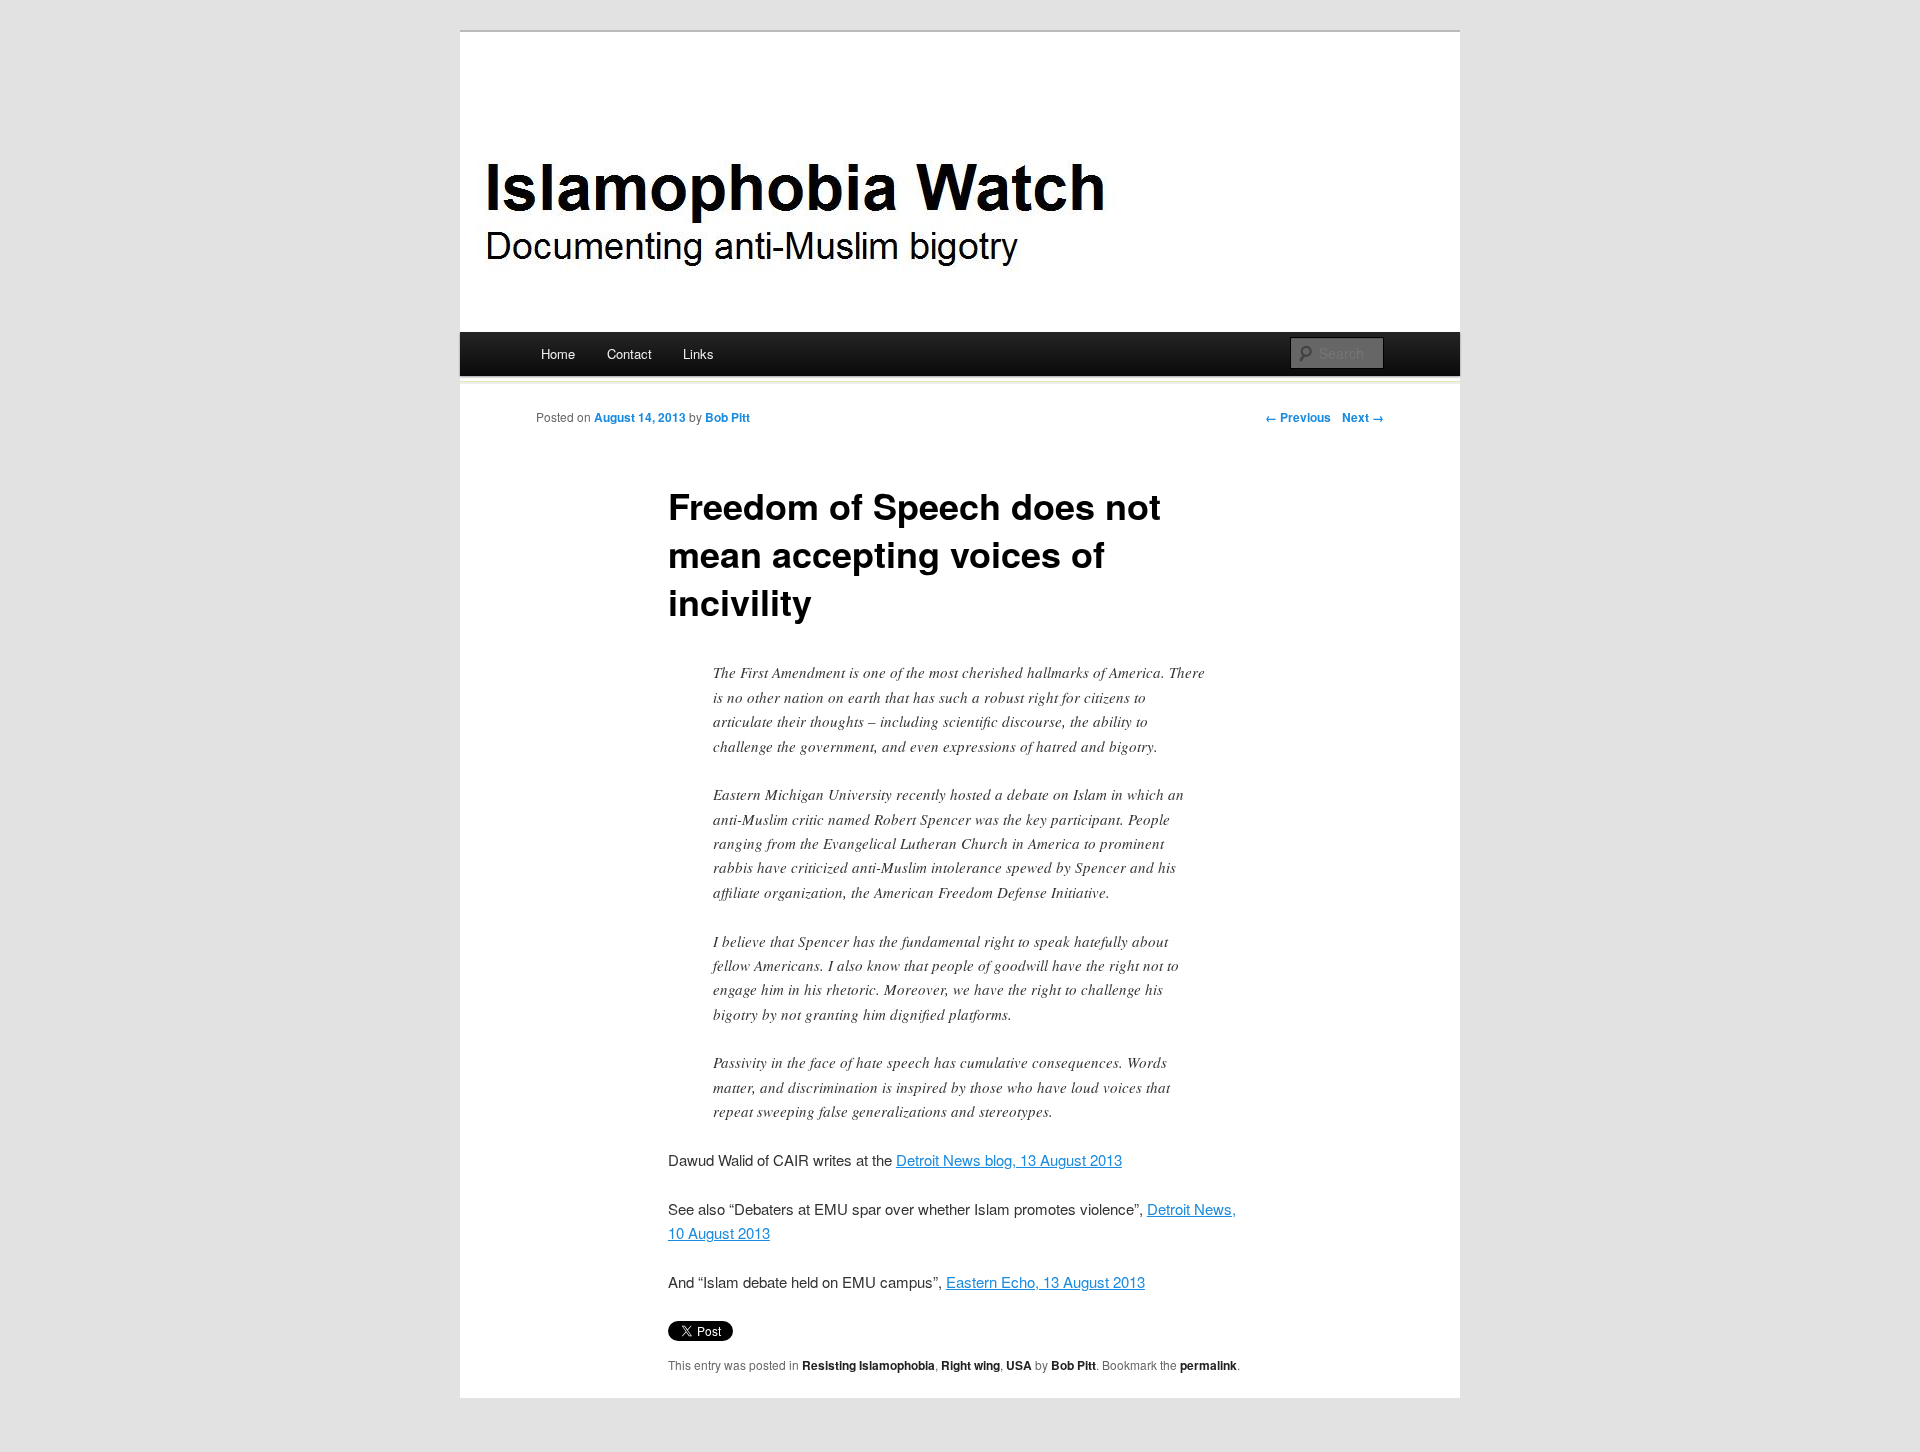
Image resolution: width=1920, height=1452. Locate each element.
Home (558, 353)
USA (1019, 1365)
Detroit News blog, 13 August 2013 (1009, 1159)
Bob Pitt (727, 417)
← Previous (1298, 417)
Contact (629, 353)
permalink (1208, 1365)
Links (698, 353)
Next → (1363, 417)
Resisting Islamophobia (868, 1365)
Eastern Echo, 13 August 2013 (1045, 1281)
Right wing (970, 1365)
